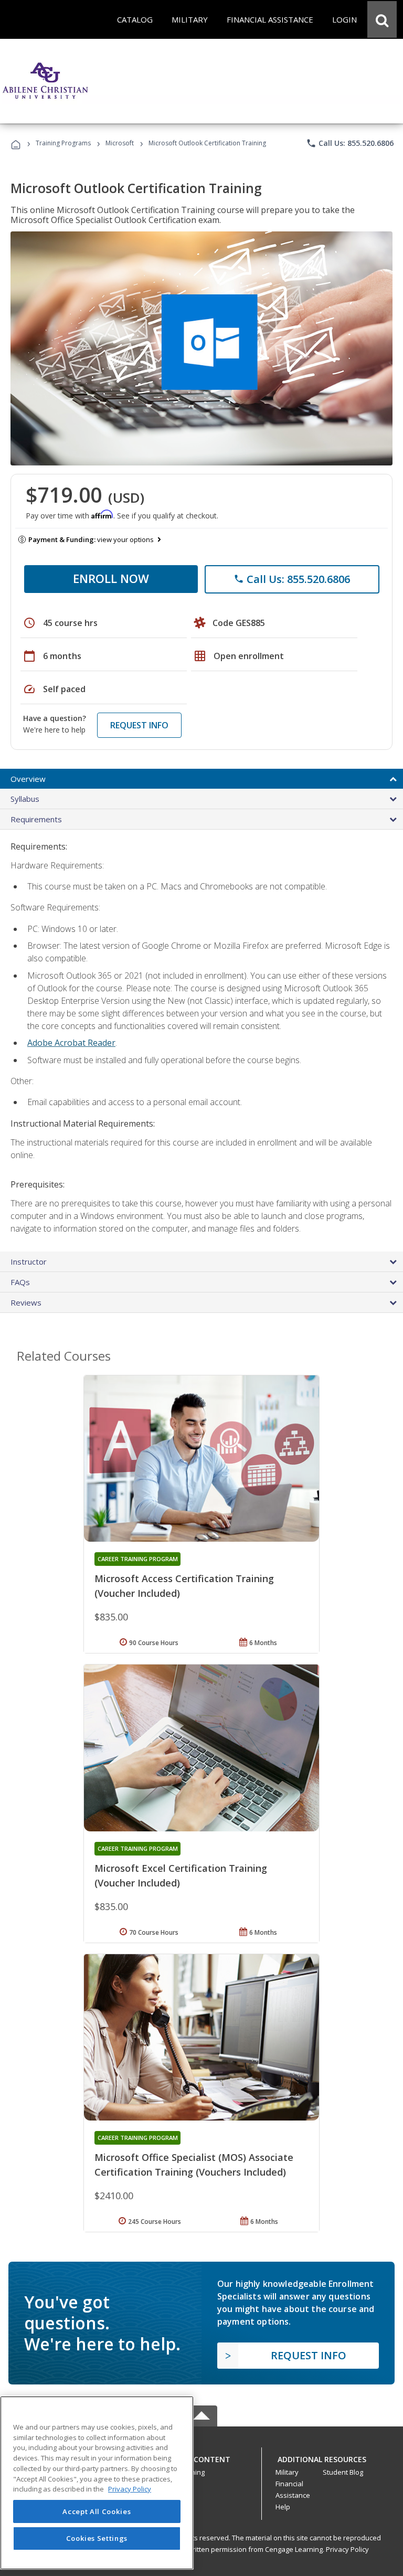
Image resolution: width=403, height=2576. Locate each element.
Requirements (36, 819)
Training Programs (63, 143)
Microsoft (120, 143)
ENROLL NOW (111, 578)
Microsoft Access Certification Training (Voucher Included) (184, 1586)
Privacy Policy (347, 2549)
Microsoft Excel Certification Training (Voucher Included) (181, 1875)
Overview (28, 779)
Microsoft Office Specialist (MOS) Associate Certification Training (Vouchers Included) (194, 2165)
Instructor (29, 1262)
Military (287, 2472)
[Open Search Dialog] (382, 19)
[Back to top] (201, 2457)
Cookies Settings (97, 2538)
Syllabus (25, 799)
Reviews (26, 1302)
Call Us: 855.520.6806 (350, 143)
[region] (97, 2483)
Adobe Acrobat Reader (71, 1043)
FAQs (20, 1282)
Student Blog (343, 2472)
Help (283, 2507)
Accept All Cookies (97, 2511)
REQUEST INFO (139, 725)
